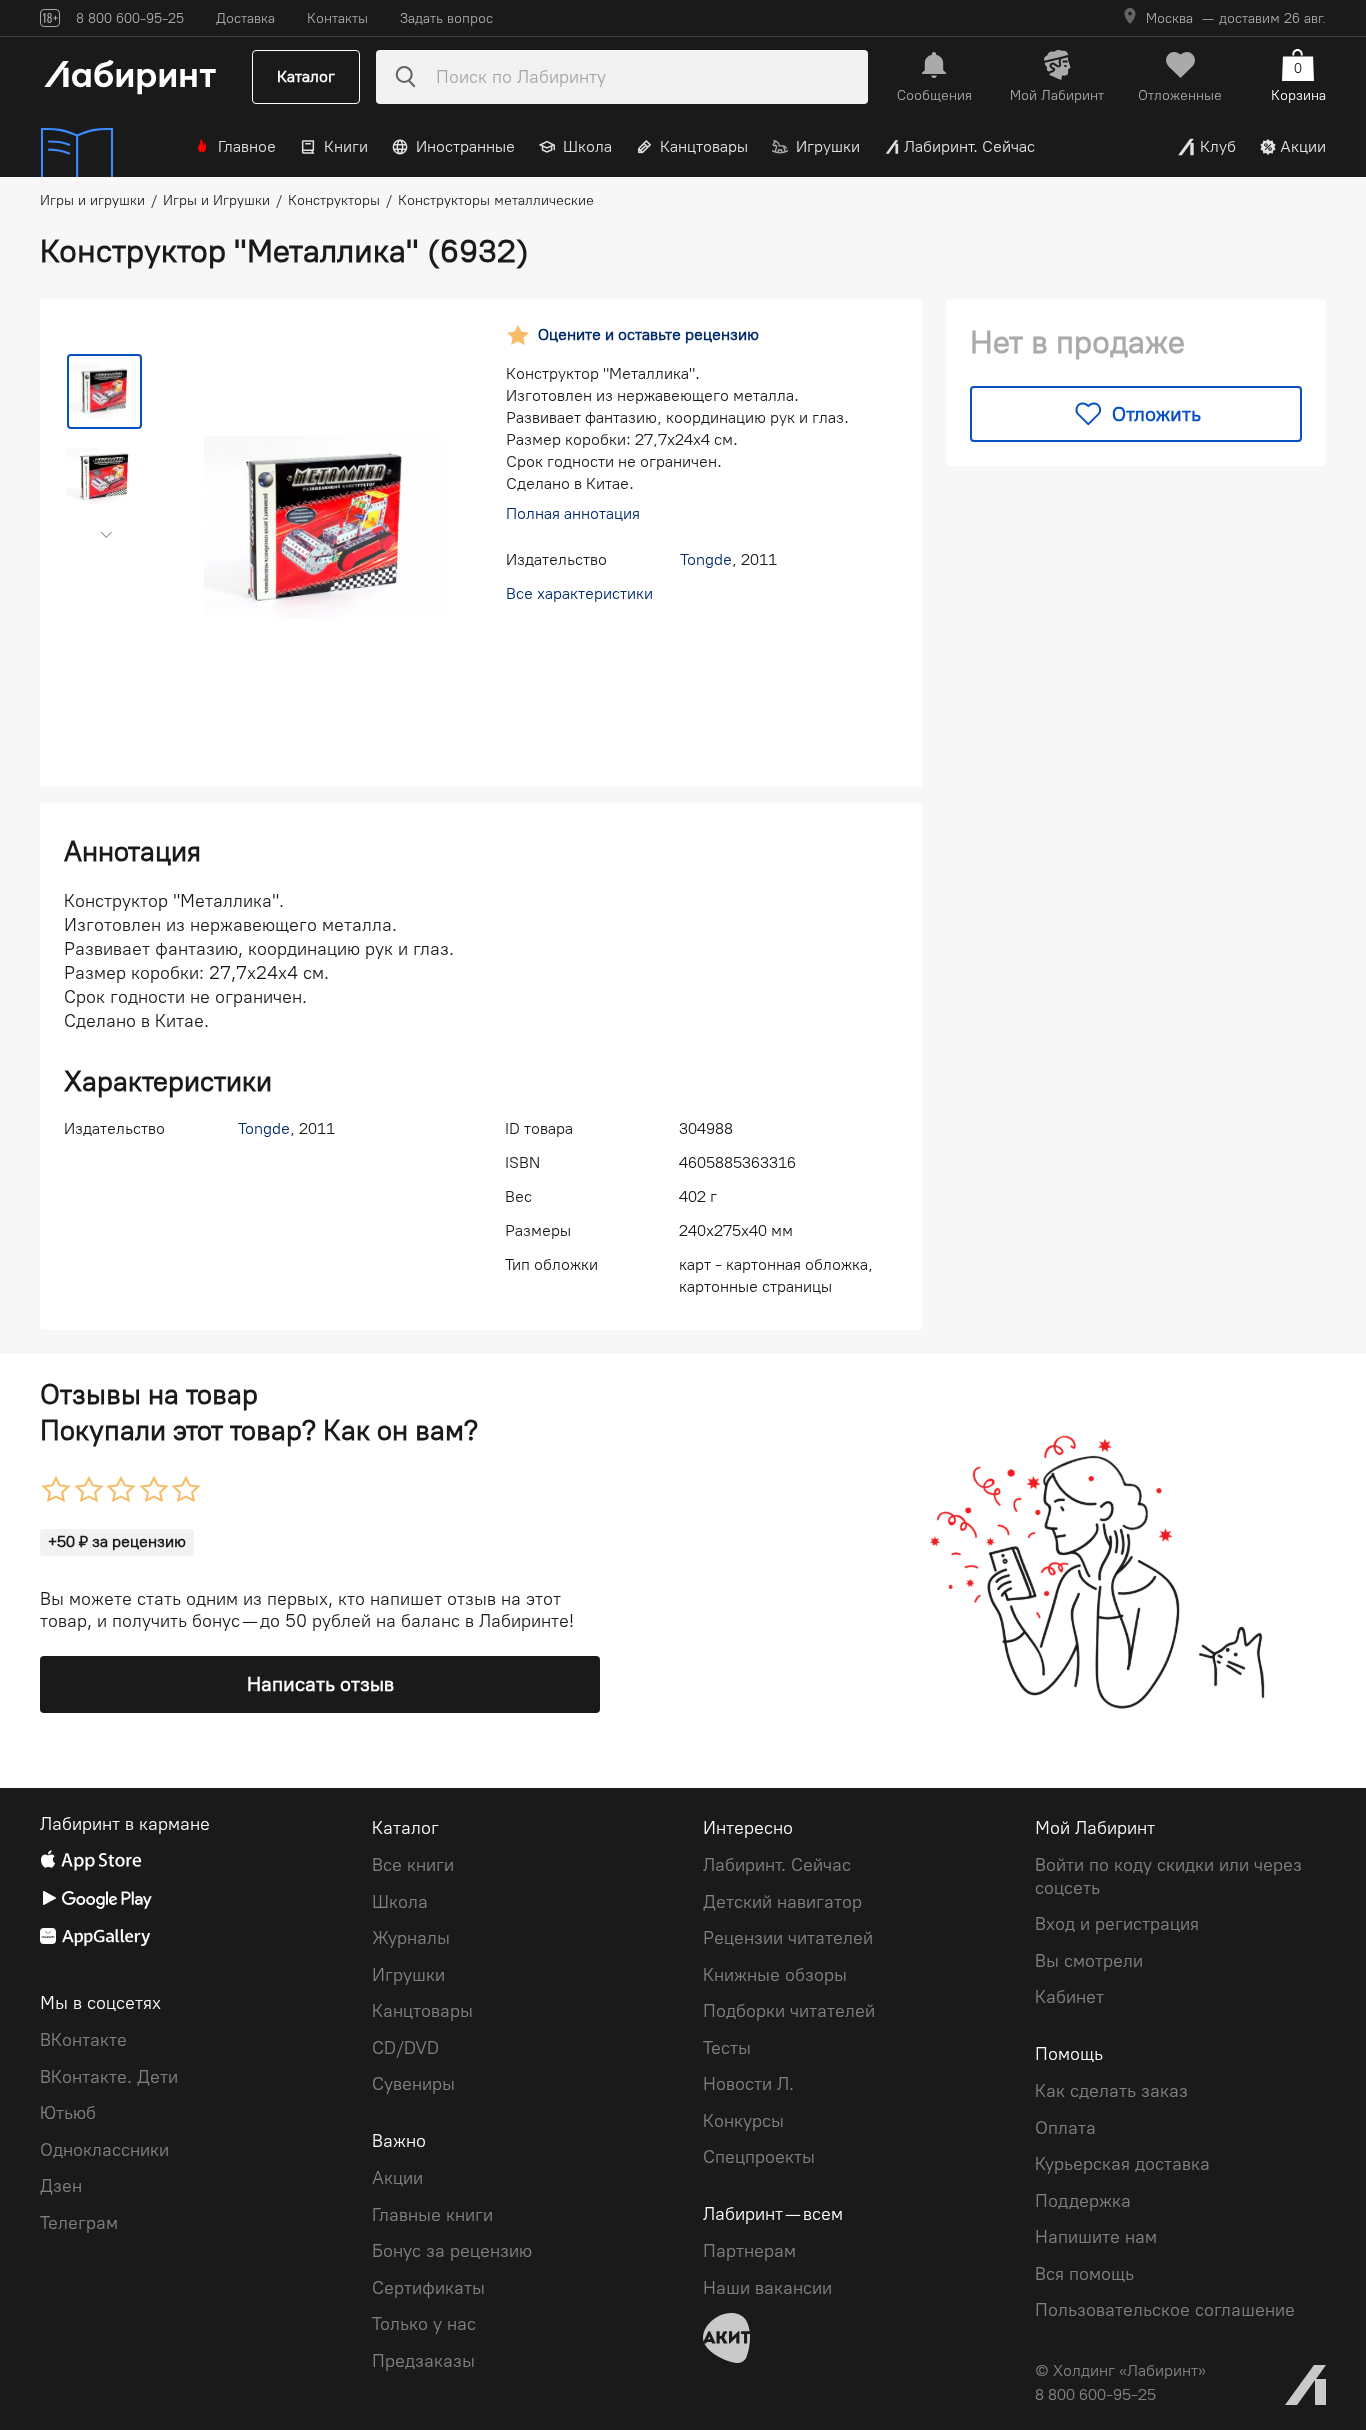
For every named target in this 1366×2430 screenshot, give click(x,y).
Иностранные (465, 146)
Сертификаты (428, 2288)
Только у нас (424, 2324)
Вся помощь (1084, 2274)
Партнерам (749, 2251)
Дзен (61, 2186)
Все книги (413, 1865)
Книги (346, 146)
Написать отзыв (320, 1684)
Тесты (727, 2048)
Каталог (306, 76)
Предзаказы (423, 2361)
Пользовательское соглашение (1165, 2310)
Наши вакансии (767, 2288)
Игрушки (828, 146)
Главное (247, 146)
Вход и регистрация (1117, 1924)
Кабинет (1069, 1997)
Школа (587, 146)
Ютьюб (68, 2113)
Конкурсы (743, 2121)
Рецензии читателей (788, 1938)
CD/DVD (405, 2048)
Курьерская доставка (1122, 2164)
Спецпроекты (759, 2157)
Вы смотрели (1089, 1961)
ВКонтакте (83, 2040)
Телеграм (79, 2223)
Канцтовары (704, 146)
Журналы (411, 1938)
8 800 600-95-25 (1095, 2394)
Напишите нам (1096, 2237)
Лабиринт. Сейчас (969, 146)
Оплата (1065, 2128)
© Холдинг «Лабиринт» (1120, 2370)
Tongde (706, 559)
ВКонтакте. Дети (109, 2077)
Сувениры (413, 2084)
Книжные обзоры (775, 1975)
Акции (1303, 146)
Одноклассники (104, 2150)
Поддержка (1083, 2201)
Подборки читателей (789, 2011)
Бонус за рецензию (452, 2251)
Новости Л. (748, 2084)
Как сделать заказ (1111, 2091)
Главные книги (432, 2215)
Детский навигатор (782, 1902)
